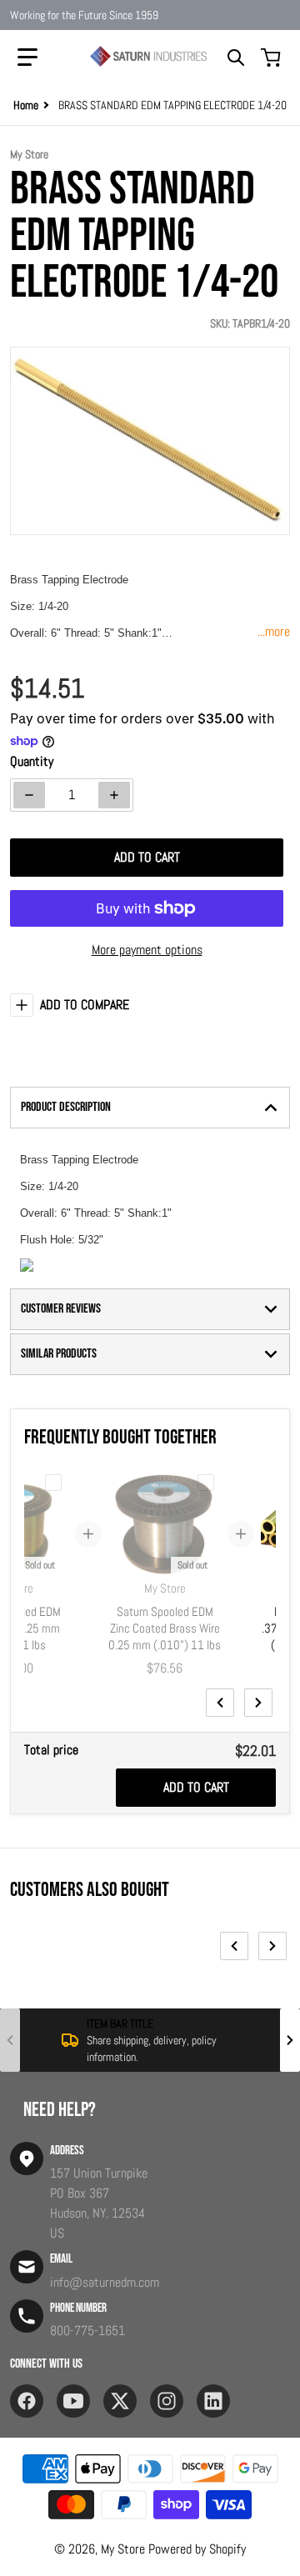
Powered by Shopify (197, 2549)
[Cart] (272, 58)
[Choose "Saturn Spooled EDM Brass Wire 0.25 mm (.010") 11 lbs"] (53, 1483)
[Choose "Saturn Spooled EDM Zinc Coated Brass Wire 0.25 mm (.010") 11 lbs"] (206, 1483)
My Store (123, 2549)
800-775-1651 (87, 2331)
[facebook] (27, 2401)
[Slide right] (258, 1703)
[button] (27, 58)
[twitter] (120, 2401)
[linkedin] (213, 2401)
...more (274, 631)
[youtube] (73, 2401)
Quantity (32, 761)
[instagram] (167, 2401)
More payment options (147, 950)
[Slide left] (220, 1703)
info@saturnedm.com (105, 2282)
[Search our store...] (236, 58)
